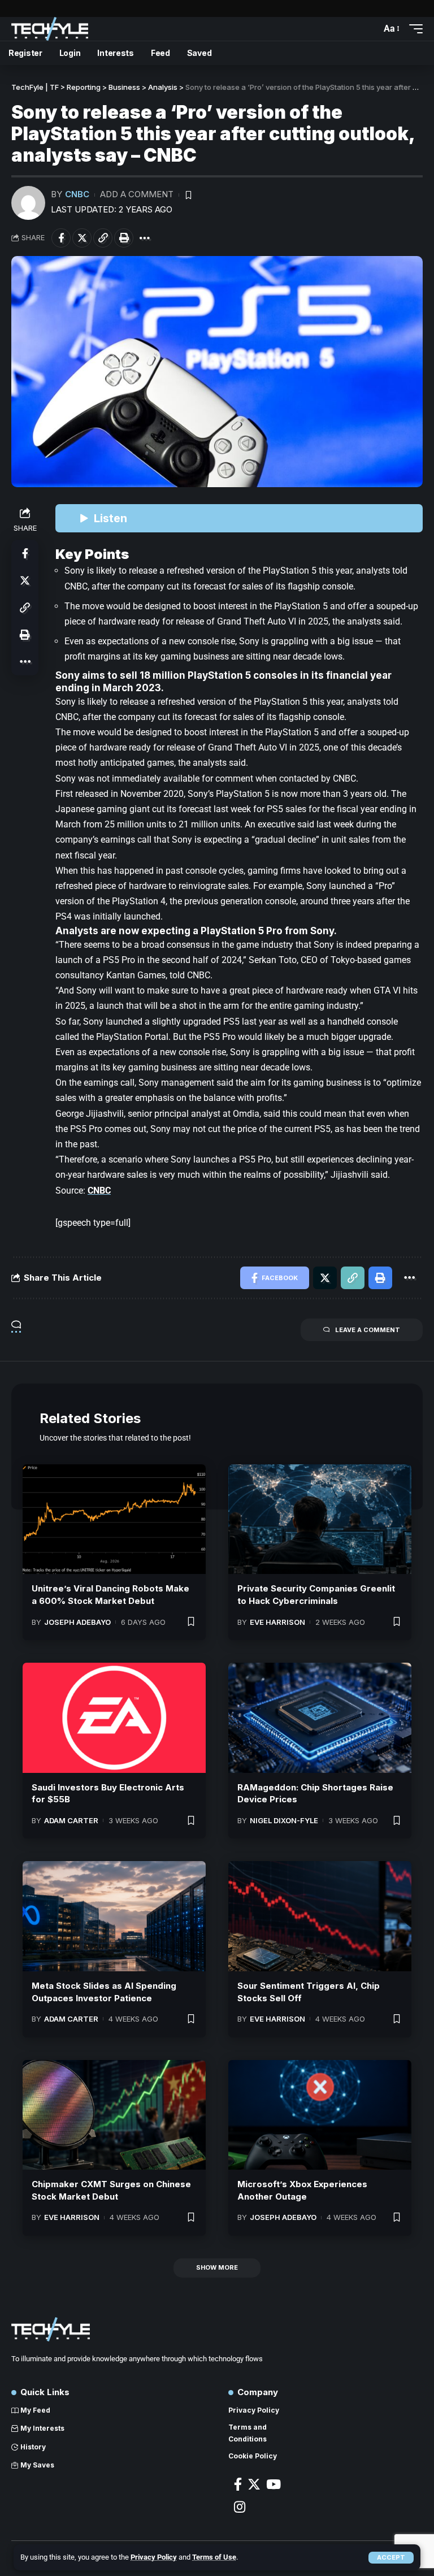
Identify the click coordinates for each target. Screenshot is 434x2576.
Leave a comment (368, 1330)
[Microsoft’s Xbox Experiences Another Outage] (320, 2115)
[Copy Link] (103, 238)
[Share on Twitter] (82, 238)
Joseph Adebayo (77, 1622)
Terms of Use (214, 2557)
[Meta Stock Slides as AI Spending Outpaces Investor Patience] (114, 1916)
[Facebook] (238, 2484)
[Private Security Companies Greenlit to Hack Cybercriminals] (320, 1519)
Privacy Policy (154, 2557)
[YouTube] (274, 2484)
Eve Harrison (277, 1622)
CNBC (77, 194)
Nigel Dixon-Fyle (284, 1820)
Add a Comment (137, 194)
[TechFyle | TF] (50, 29)
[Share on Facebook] (61, 238)
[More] (145, 238)
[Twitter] (254, 2484)
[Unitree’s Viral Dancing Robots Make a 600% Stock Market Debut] (114, 1519)
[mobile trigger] (413, 29)
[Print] (124, 238)
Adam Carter (71, 1820)
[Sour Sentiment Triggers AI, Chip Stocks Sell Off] (320, 1916)
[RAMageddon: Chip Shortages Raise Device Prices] (320, 1718)
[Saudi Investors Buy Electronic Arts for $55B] (114, 1718)
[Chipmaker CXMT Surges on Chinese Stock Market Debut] (114, 2115)
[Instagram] (240, 2507)
